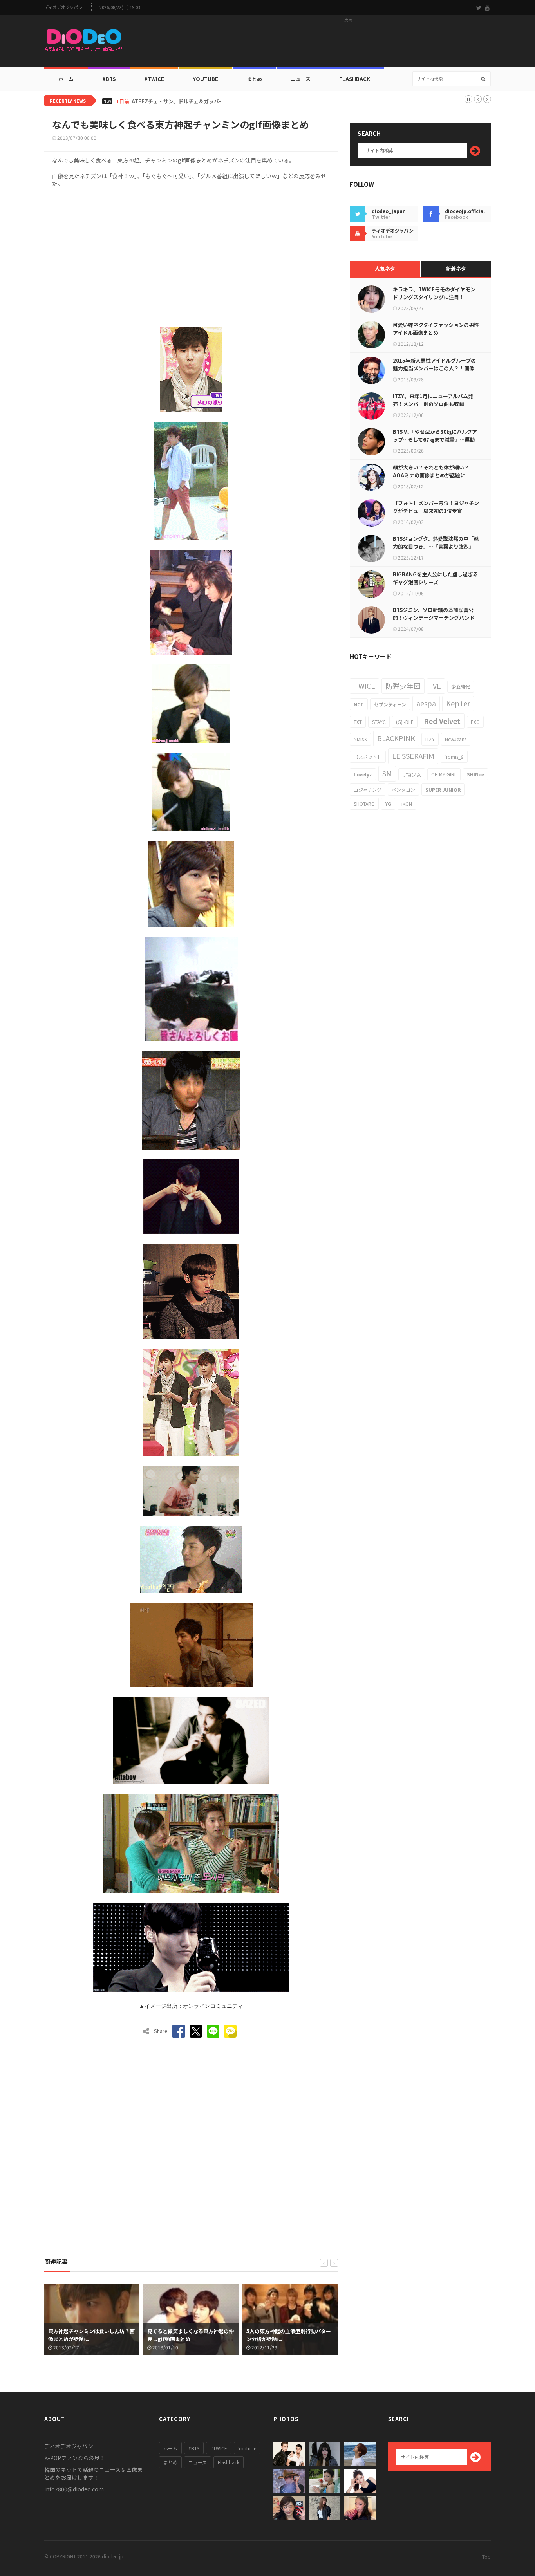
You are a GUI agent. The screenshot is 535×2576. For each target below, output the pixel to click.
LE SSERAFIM (413, 756)
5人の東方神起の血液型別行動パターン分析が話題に (190, 2335)
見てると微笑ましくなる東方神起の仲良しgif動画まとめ (91, 2335)
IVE (436, 686)
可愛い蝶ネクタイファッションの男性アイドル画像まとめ (436, 329)
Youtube (247, 2448)
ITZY (430, 739)
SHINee (475, 774)
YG (388, 804)
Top (486, 2557)
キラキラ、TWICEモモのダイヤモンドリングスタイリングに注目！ (434, 293)
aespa (426, 703)
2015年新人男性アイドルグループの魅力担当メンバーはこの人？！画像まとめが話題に (434, 368)
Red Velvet (442, 721)
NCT (359, 704)
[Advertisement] (348, 43)
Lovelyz (363, 774)
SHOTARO (364, 804)
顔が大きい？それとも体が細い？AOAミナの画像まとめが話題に (431, 471)
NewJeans (456, 739)
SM (387, 773)
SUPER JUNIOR (443, 790)
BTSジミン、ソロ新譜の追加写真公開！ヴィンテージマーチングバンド (434, 614)
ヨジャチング (368, 790)
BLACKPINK (396, 738)
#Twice (154, 79)
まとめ (254, 79)
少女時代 (461, 687)
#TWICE (219, 2448)
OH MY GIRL (444, 774)
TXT (358, 722)
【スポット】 (368, 757)
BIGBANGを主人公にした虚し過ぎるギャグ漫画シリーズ (435, 578)
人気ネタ (385, 268)
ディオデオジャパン (63, 7)
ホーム (66, 79)
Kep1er (458, 703)
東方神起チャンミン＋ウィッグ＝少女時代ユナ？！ (290, 2335)
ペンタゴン (403, 790)
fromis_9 (454, 757)
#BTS (109, 79)
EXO (475, 722)
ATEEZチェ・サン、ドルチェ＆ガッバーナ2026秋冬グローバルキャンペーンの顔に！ (230, 101)
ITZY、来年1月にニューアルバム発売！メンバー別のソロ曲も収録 (433, 400)
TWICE (364, 686)
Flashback (355, 79)
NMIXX (360, 739)
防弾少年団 (403, 686)
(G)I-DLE (405, 722)
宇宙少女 (412, 774)
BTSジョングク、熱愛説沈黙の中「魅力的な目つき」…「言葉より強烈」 (436, 542)
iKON (407, 804)
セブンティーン (390, 704)
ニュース (301, 79)
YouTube (205, 79)
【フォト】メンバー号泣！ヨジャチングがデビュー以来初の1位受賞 (436, 507)
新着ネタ (456, 268)
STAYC (379, 722)
